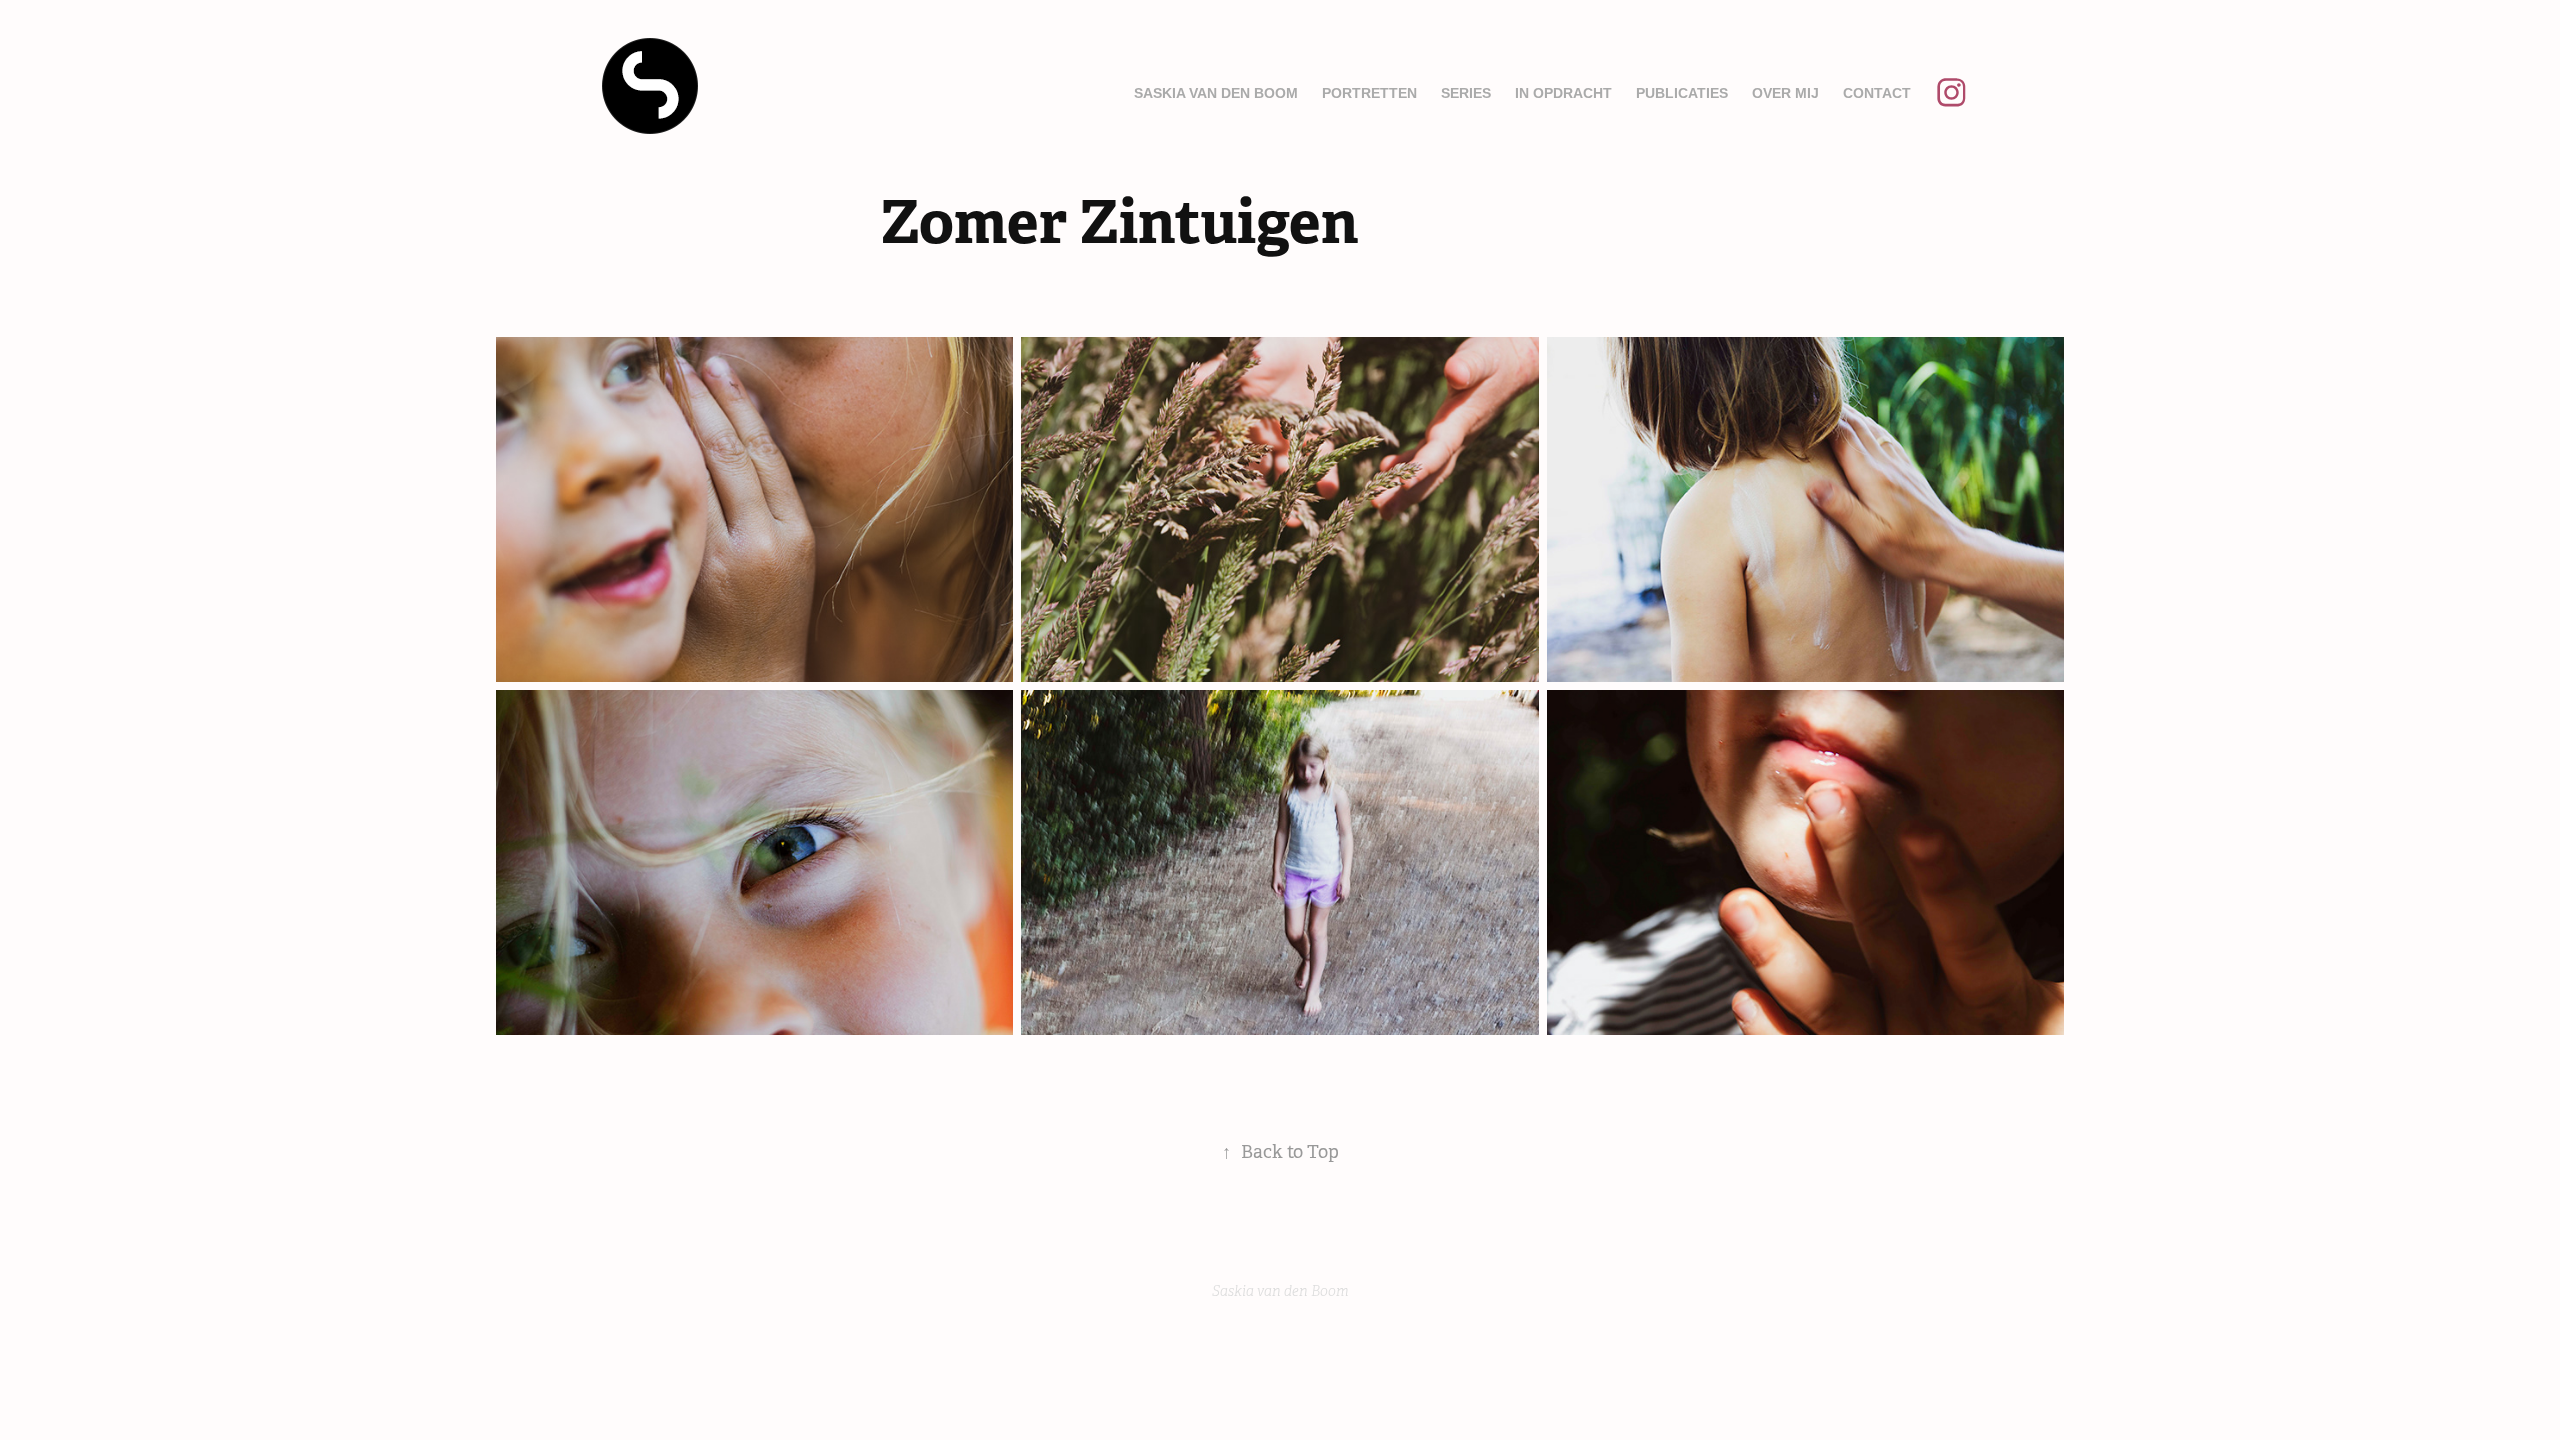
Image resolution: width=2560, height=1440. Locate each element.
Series (1466, 93)
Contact (1877, 93)
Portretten (1369, 93)
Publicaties (1682, 93)
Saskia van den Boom (1216, 93)
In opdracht (1563, 93)
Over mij (1785, 93)
